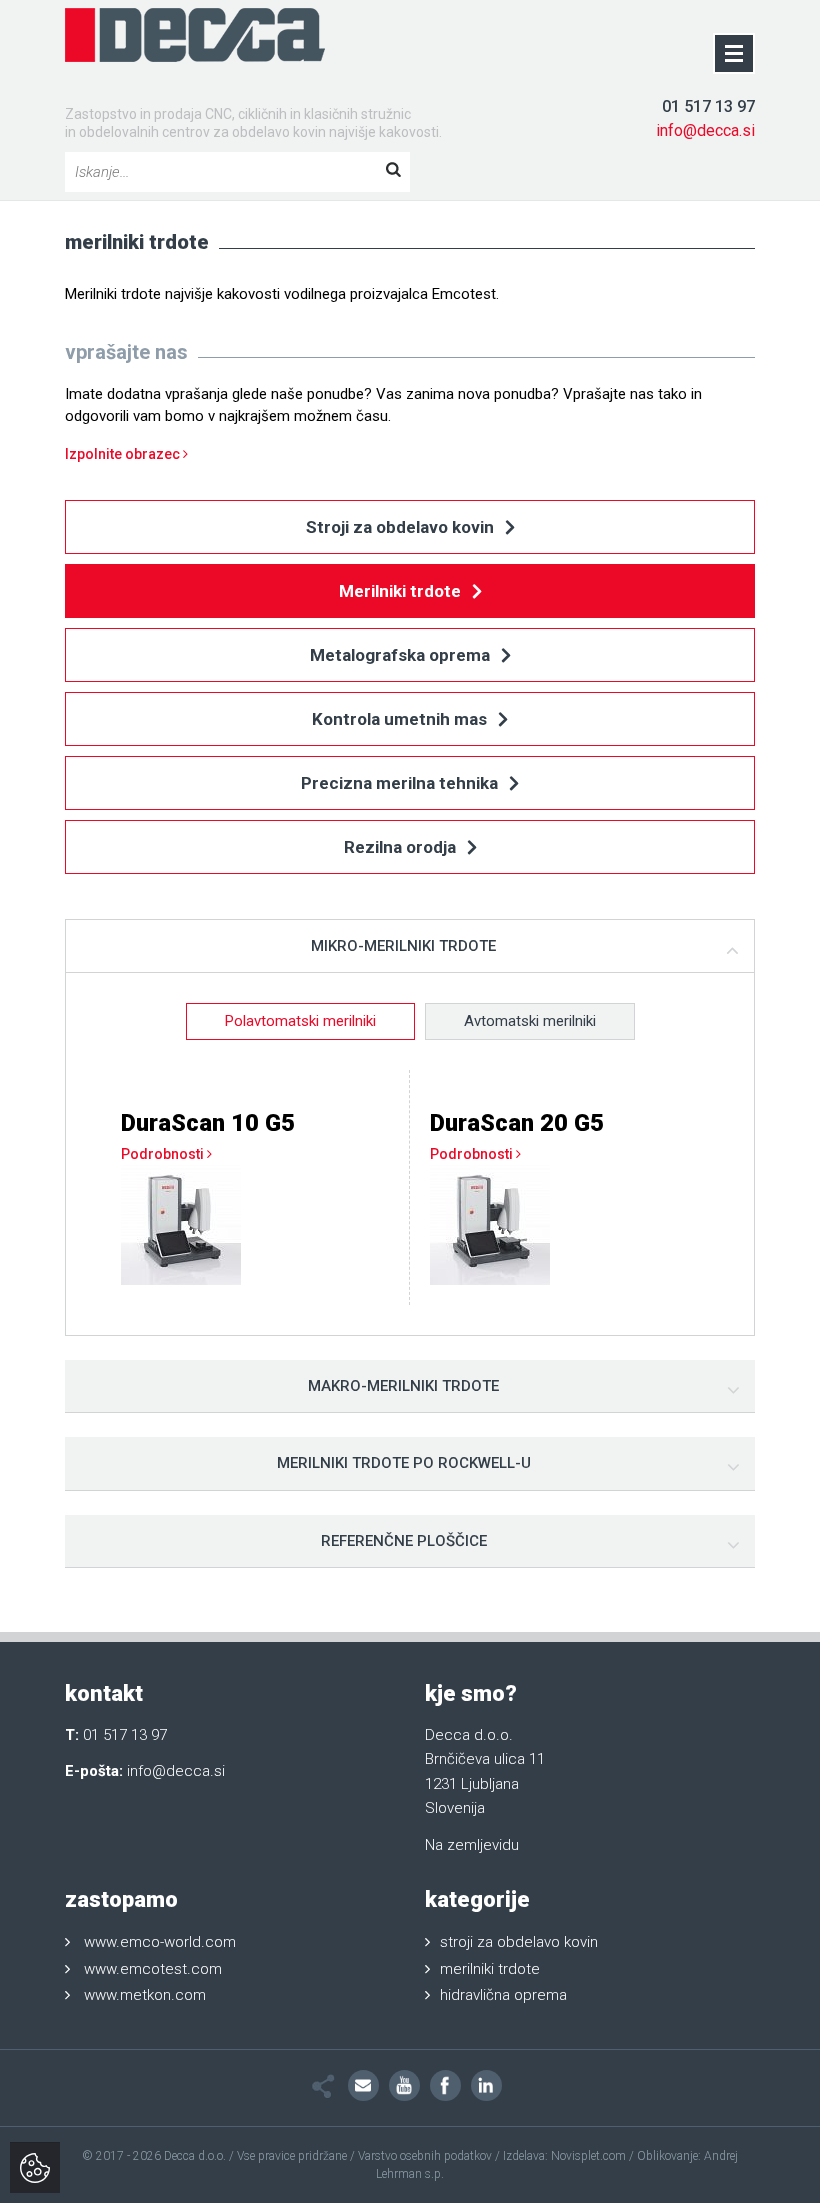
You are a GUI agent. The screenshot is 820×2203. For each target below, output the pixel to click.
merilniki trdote (490, 1969)
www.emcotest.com (153, 1969)
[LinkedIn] (486, 2085)
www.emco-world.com (160, 1942)
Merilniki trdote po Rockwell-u (404, 1463)
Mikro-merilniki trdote (403, 946)
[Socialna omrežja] (323, 2086)
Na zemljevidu (472, 1845)
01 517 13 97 (708, 106)
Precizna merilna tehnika (401, 783)
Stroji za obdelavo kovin (402, 527)
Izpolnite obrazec (124, 454)
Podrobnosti (164, 1154)
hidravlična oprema (503, 1995)
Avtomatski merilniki (530, 1021)
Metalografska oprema (402, 655)
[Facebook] (445, 2085)
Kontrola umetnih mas (401, 719)
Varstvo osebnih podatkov (425, 2156)
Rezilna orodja (402, 847)
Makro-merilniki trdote (403, 1386)
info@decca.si (705, 130)
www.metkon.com (145, 1995)
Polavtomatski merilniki (300, 1021)
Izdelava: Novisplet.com (564, 2156)
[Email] (363, 2085)
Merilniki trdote (402, 591)
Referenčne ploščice (404, 1541)
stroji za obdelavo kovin (519, 1942)
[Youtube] (404, 2085)
